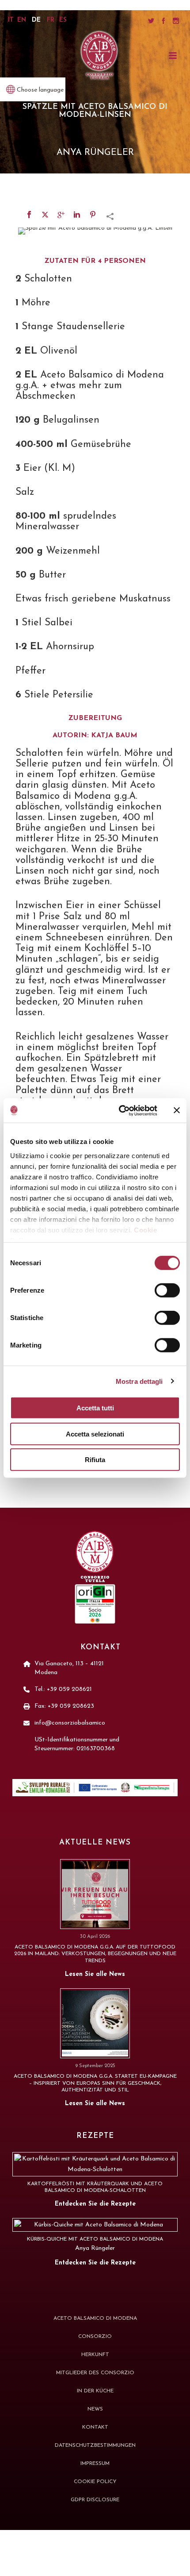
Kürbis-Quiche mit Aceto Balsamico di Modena (95, 2239)
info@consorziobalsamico (70, 1723)
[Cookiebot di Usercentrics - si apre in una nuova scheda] (120, 1110)
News (95, 2409)
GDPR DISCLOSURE (95, 2500)
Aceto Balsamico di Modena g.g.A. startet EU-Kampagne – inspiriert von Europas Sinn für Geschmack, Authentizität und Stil (95, 2083)
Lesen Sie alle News (95, 1974)
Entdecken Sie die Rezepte (95, 2204)
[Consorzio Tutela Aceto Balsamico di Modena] (99, 56)
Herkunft (95, 2355)
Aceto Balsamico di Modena (95, 2318)
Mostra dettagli (139, 1381)
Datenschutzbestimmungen (95, 2445)
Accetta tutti (95, 1408)
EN (22, 20)
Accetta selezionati (95, 1434)
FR (51, 20)
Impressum (95, 2464)
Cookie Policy (95, 2482)
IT (11, 20)
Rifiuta (95, 1460)
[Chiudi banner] (177, 1110)
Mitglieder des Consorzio (95, 2373)
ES (63, 20)
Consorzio (95, 2337)
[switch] (167, 1290)
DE (36, 20)
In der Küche (95, 2391)
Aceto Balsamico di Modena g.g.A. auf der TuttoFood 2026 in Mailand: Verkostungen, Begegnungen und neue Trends (95, 1954)
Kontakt (95, 2427)
